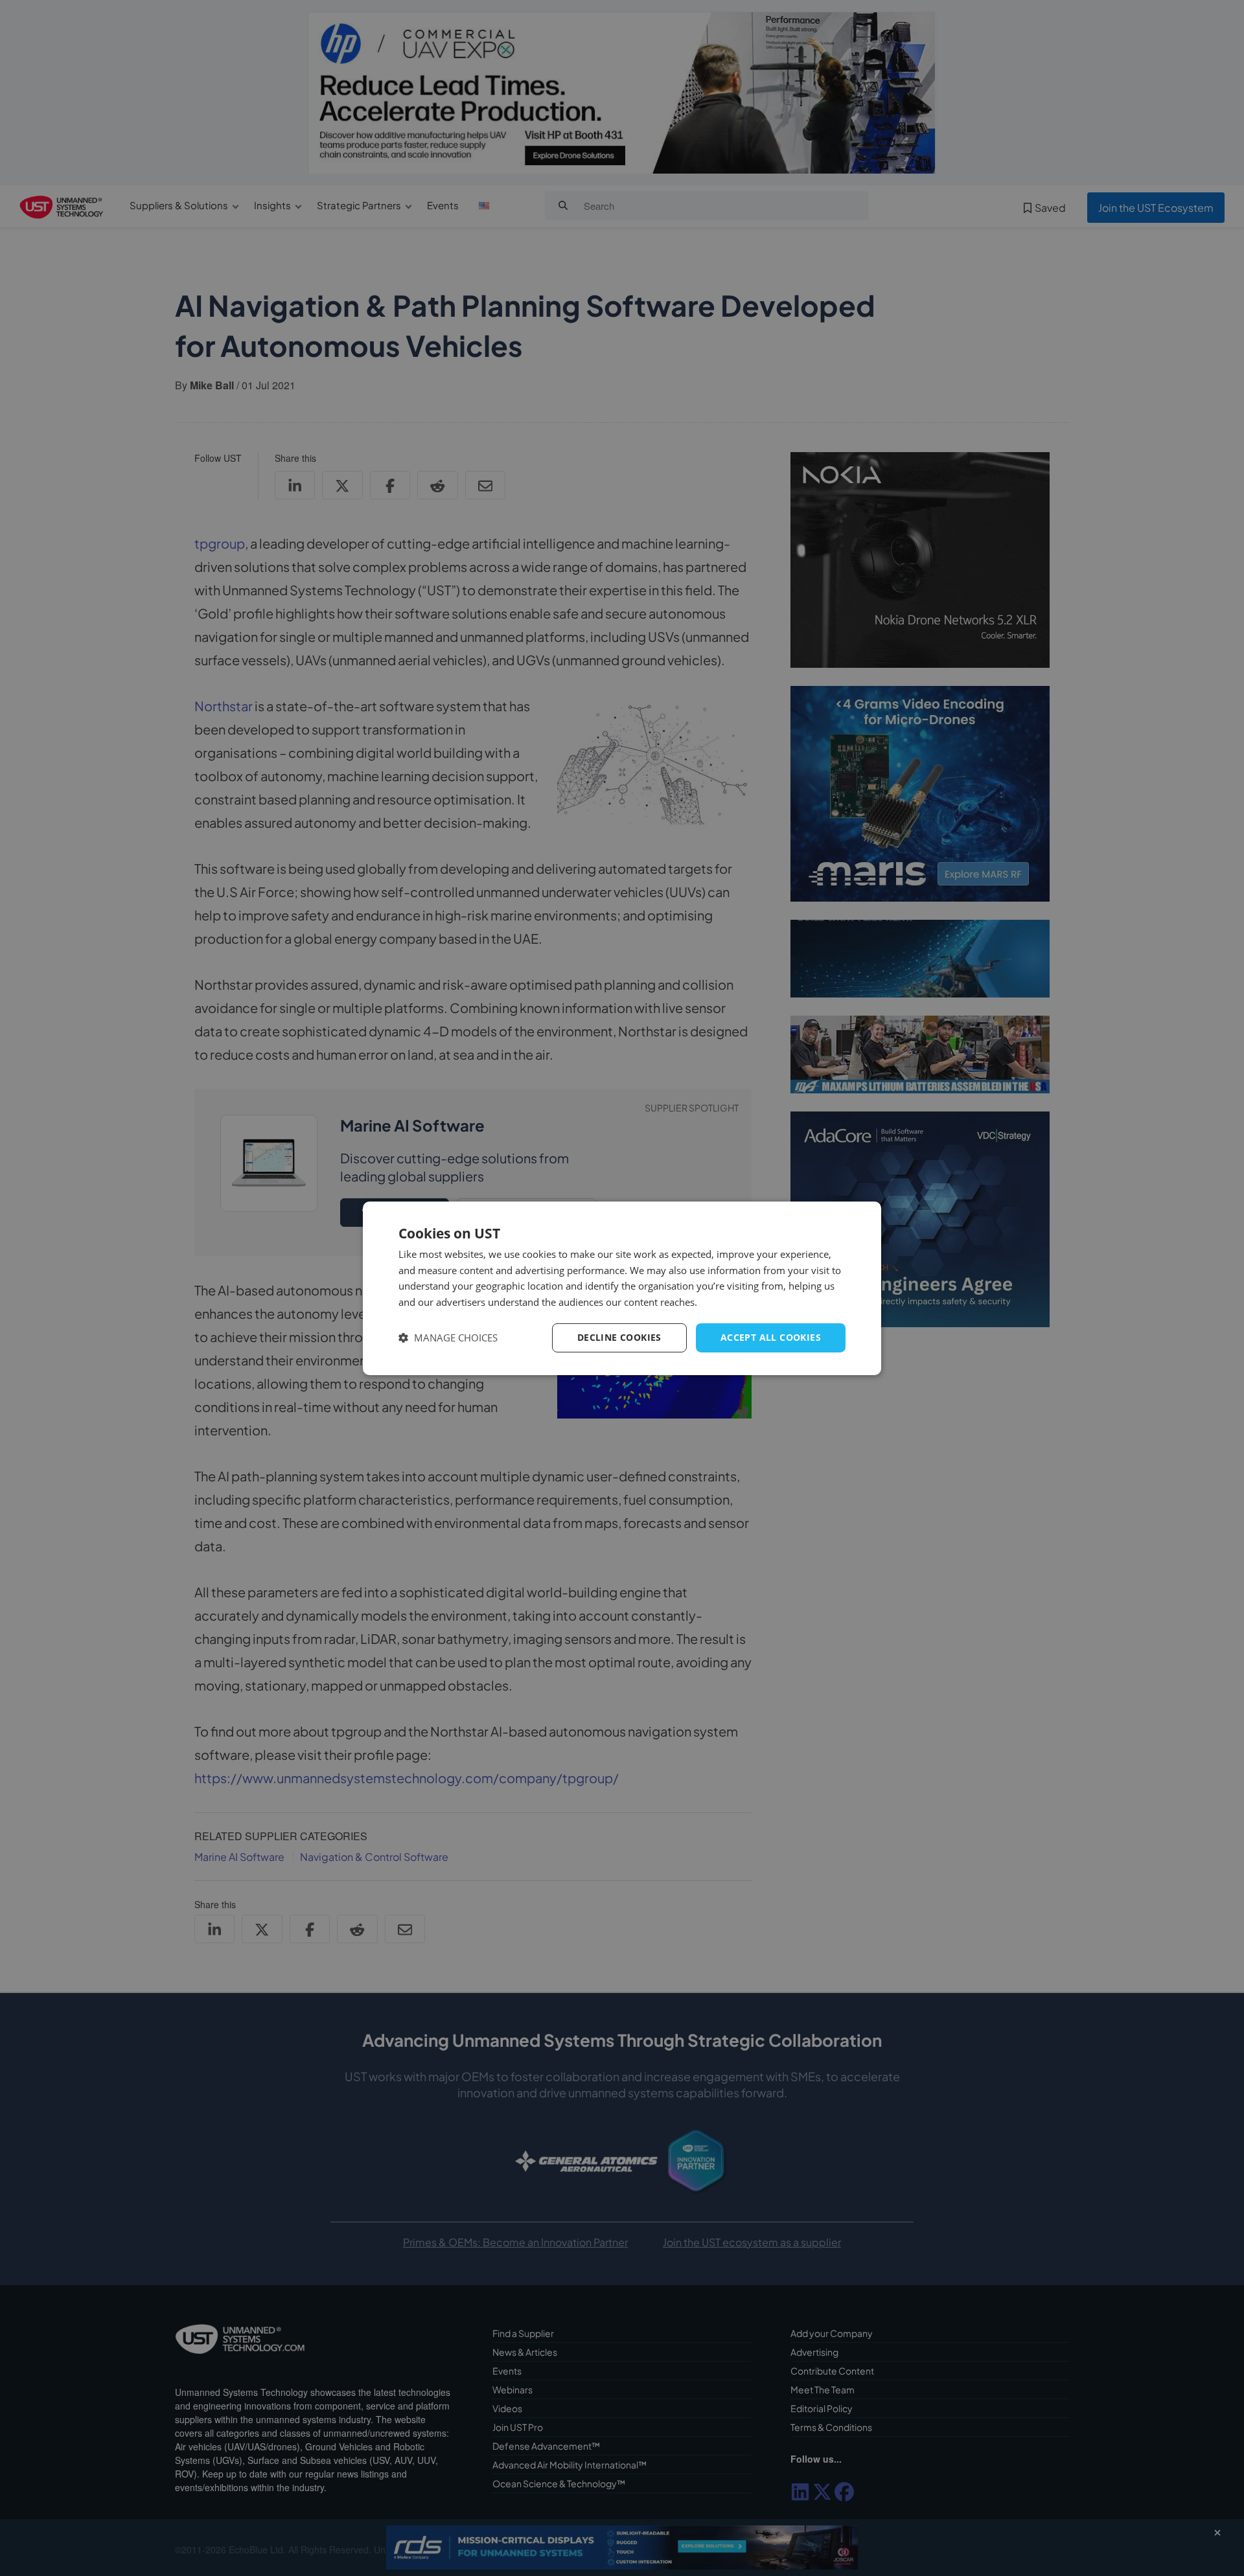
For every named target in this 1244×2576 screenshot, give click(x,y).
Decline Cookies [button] (619, 1337)
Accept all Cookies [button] (771, 1337)
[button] (448, 1338)
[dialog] (622, 1288)
